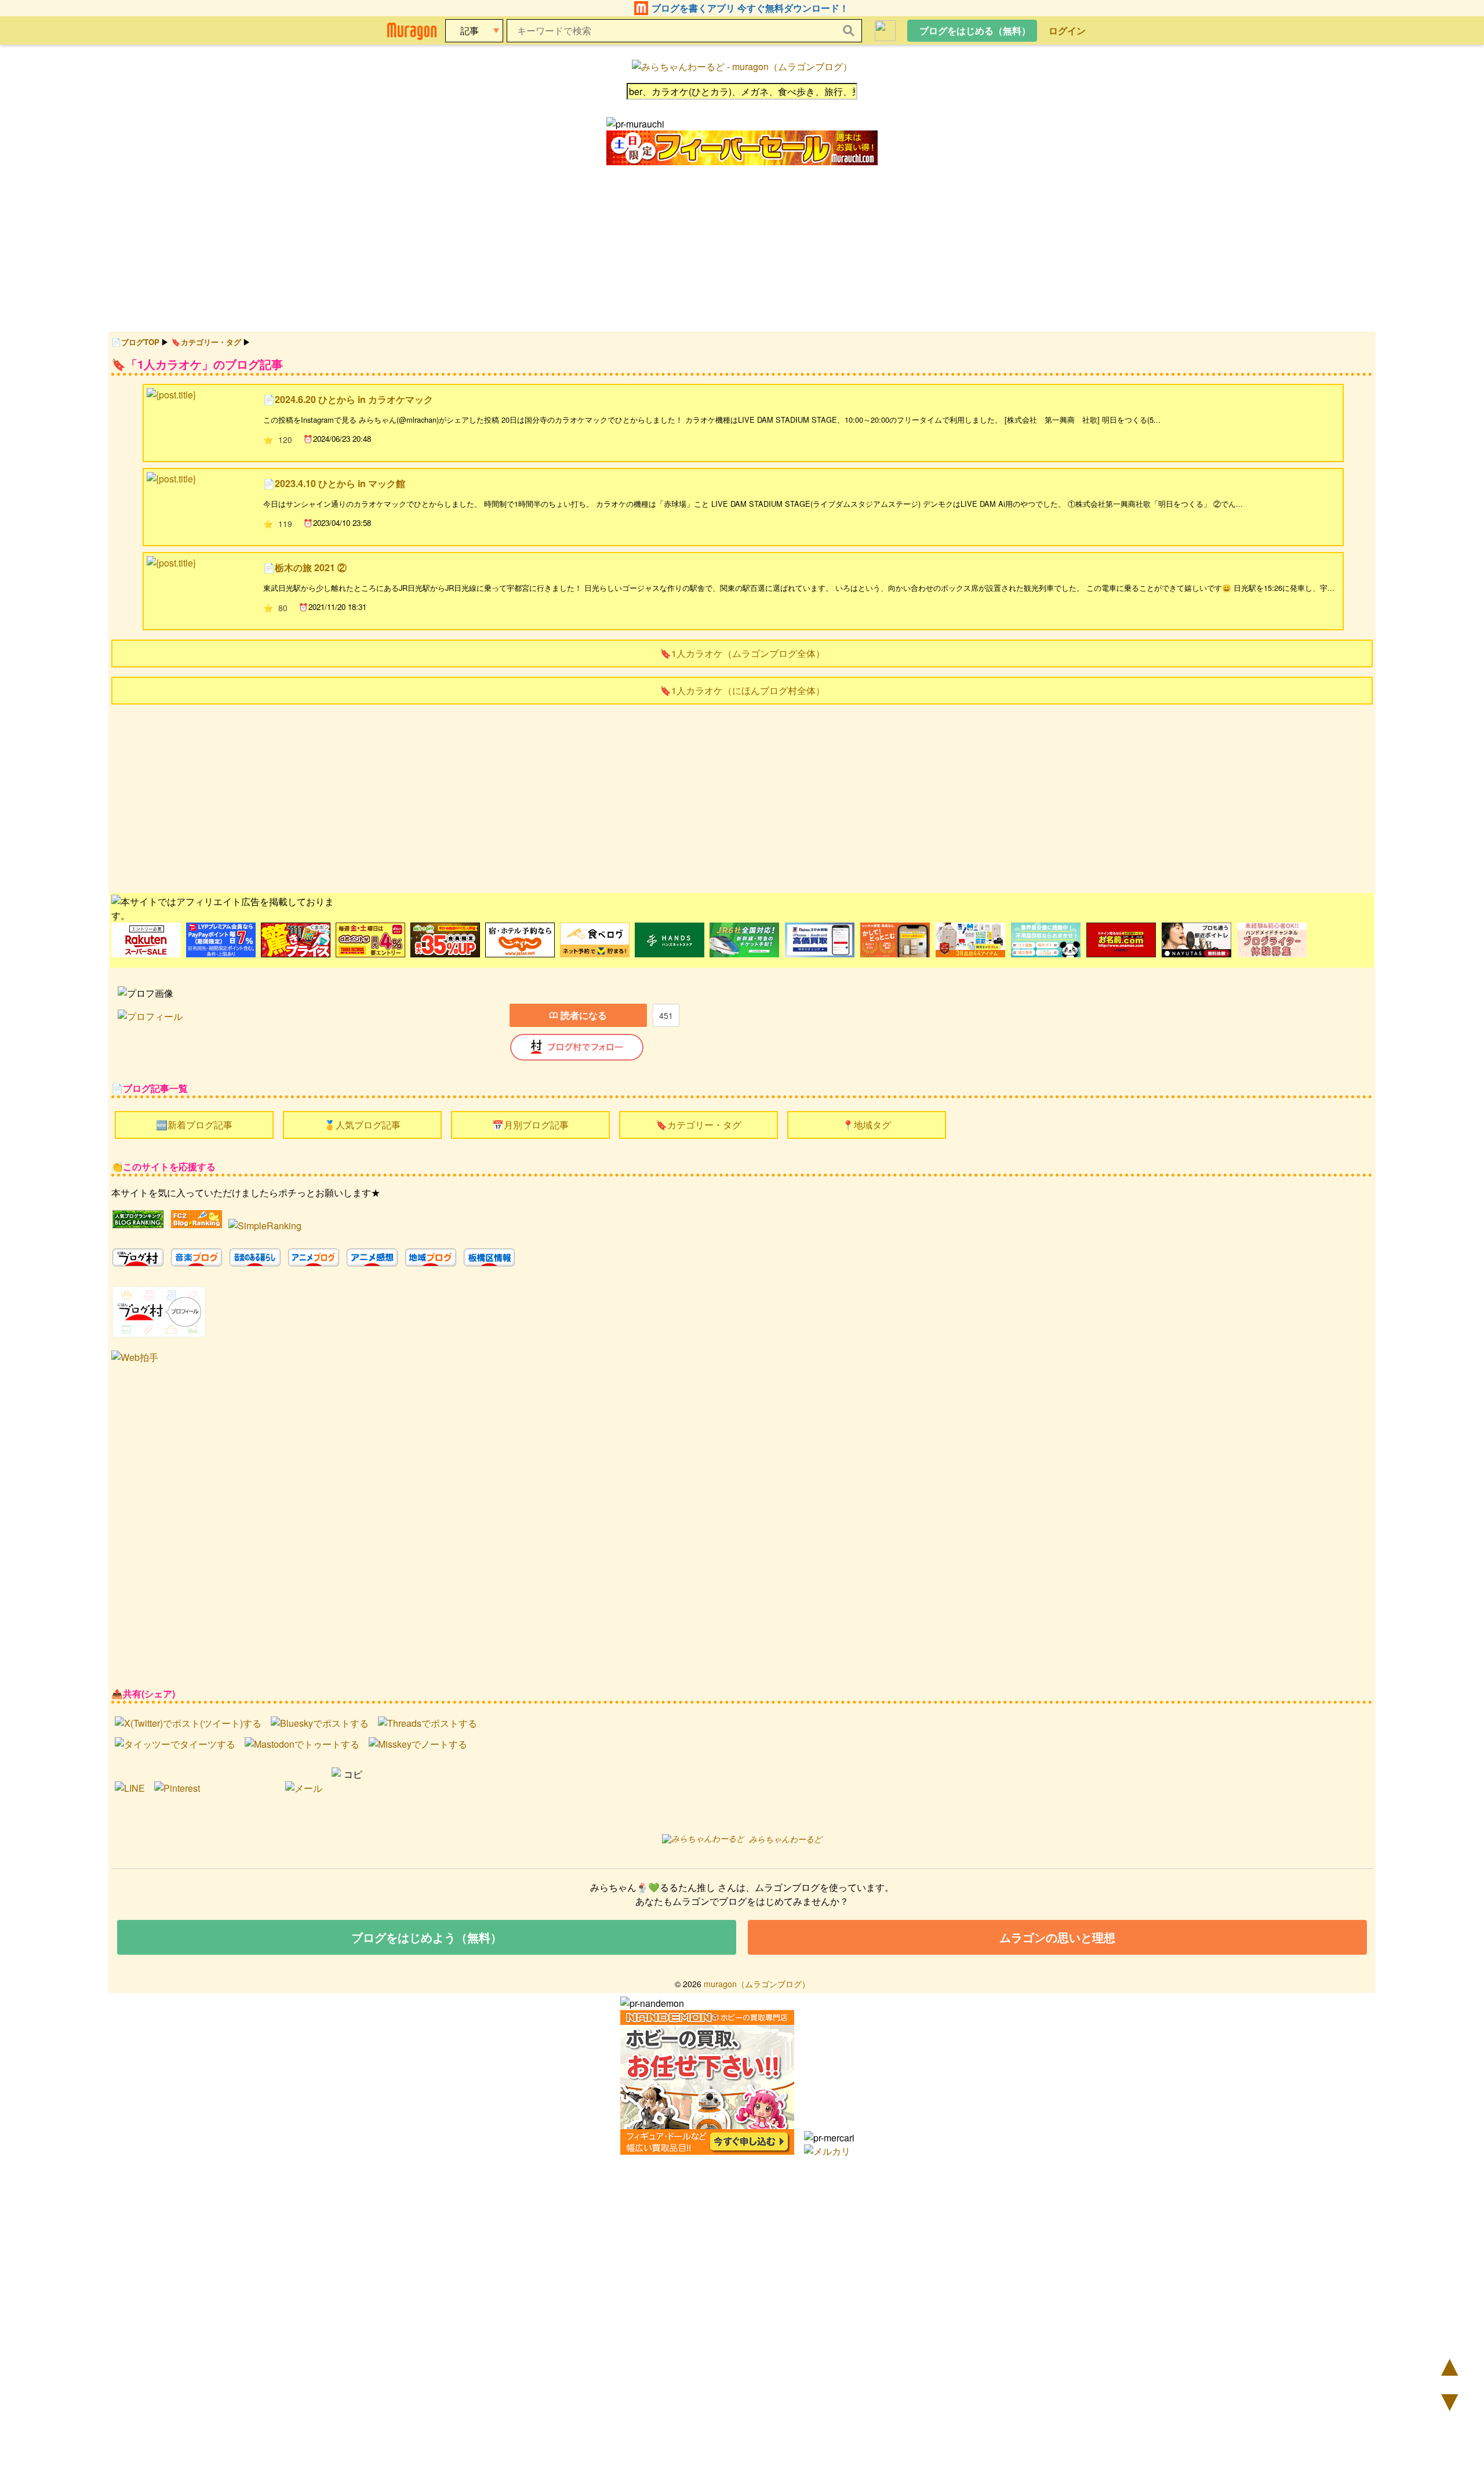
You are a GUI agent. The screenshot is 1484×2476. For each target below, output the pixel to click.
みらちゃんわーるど (785, 1839)
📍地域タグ (867, 1125)
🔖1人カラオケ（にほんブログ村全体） (742, 690)
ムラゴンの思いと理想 (1057, 1937)
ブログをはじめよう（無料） (427, 1937)
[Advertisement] (459, 797)
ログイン (1067, 30)
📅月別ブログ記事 (530, 1125)
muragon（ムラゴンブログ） (757, 1984)
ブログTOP (140, 342)
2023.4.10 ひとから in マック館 (340, 483)
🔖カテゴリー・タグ (699, 1125)
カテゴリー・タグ (211, 342)
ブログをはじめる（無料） (975, 30)
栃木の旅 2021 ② (311, 567)
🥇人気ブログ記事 (362, 1125)
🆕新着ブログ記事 (194, 1125)
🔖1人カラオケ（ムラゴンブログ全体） (742, 653)
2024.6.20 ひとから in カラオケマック (354, 399)
